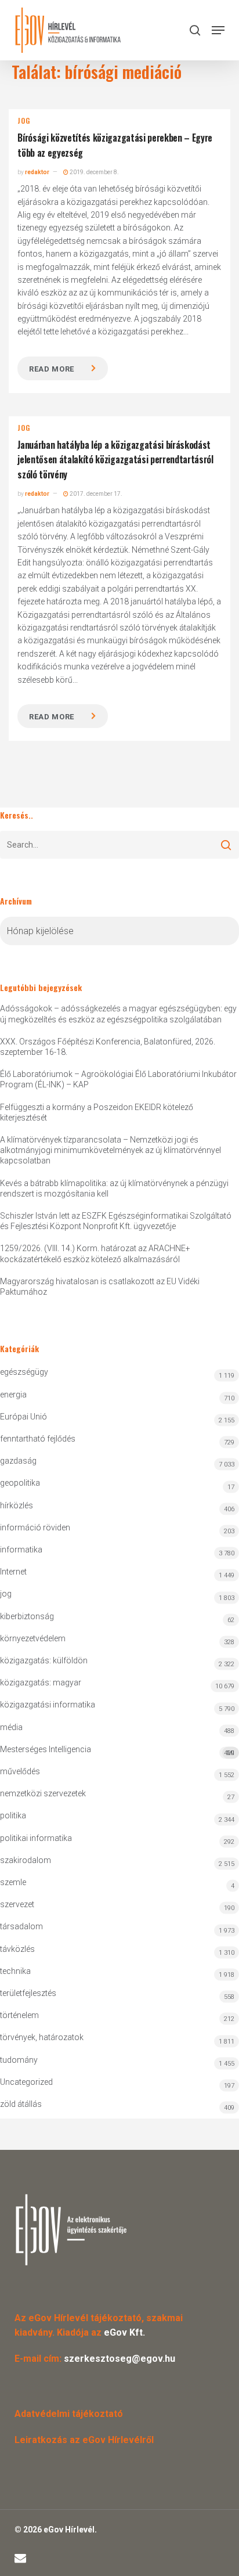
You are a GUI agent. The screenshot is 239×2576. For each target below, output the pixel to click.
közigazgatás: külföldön (44, 1660)
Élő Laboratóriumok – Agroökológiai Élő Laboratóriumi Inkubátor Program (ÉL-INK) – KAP (118, 1079)
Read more (52, 369)
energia (13, 1395)
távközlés (17, 1949)
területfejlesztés (28, 1993)
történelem (19, 2015)
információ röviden (35, 1527)
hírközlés (17, 1505)
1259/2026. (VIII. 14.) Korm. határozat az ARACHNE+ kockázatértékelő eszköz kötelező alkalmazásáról (95, 1253)
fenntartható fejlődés (38, 1439)
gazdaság (18, 1461)
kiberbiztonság (27, 1616)
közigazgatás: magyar (41, 1682)
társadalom (21, 1926)
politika (13, 1815)
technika (15, 1971)
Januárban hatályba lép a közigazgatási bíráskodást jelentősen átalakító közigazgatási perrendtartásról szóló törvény (115, 460)
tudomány (19, 2060)
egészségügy (24, 1372)
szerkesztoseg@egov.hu (119, 2359)
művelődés (20, 1771)
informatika (21, 1550)
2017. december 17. (95, 494)
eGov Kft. (124, 2332)
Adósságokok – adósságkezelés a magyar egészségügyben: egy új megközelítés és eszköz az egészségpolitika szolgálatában (118, 1014)
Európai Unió (23, 1417)
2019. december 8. (94, 172)
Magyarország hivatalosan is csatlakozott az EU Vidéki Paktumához (100, 1287)
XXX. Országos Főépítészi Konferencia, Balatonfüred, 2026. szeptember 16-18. (108, 1047)
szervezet (17, 1904)
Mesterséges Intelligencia (117, 1751)
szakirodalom (26, 1860)
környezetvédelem (33, 1638)
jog (23, 121)
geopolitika (20, 1483)
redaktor (37, 172)
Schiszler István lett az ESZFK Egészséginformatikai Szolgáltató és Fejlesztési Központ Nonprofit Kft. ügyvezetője (116, 1221)
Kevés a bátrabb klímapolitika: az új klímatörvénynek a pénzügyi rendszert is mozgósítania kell (114, 1188)
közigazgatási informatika (48, 1705)
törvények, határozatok (42, 2037)
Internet (13, 1572)
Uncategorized (26, 2082)
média (11, 1727)
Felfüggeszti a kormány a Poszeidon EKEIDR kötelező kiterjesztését (97, 1112)
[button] (218, 30)
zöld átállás (21, 2104)
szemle (13, 1882)
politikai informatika (36, 1838)
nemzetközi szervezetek (43, 1793)
